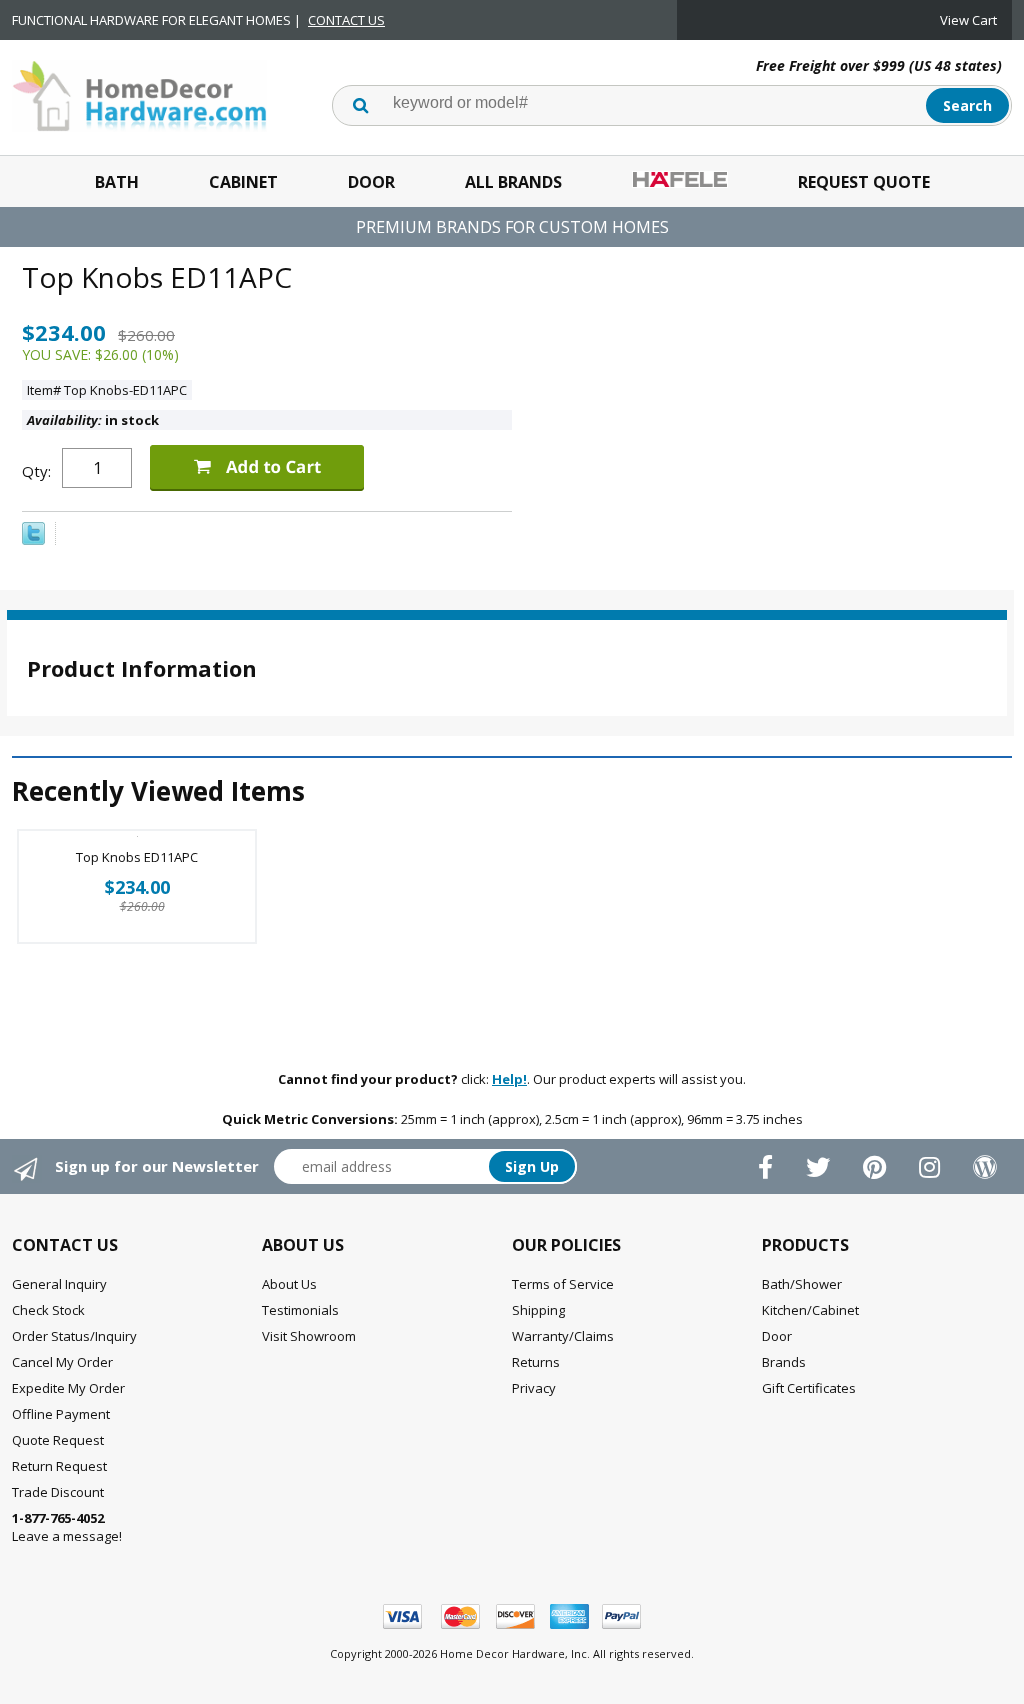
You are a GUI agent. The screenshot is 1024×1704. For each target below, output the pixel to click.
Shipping (538, 1310)
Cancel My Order (62, 1362)
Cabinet (243, 182)
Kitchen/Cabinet (810, 1310)
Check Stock (48, 1310)
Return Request (59, 1466)
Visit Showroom (309, 1336)
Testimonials (300, 1310)
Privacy (534, 1388)
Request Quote (864, 182)
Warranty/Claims (563, 1336)
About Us (289, 1284)
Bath (117, 182)
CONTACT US (346, 20)
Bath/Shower (802, 1284)
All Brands (513, 182)
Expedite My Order (68, 1388)
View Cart (968, 20)
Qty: (36, 471)
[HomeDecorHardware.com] (139, 94)
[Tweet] (33, 540)
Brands (784, 1362)
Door (371, 182)
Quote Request (58, 1440)
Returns (536, 1362)
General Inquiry (59, 1284)
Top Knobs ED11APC (137, 857)
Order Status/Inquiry (74, 1336)
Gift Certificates (809, 1388)
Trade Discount (58, 1492)
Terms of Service (563, 1284)
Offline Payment (61, 1414)
